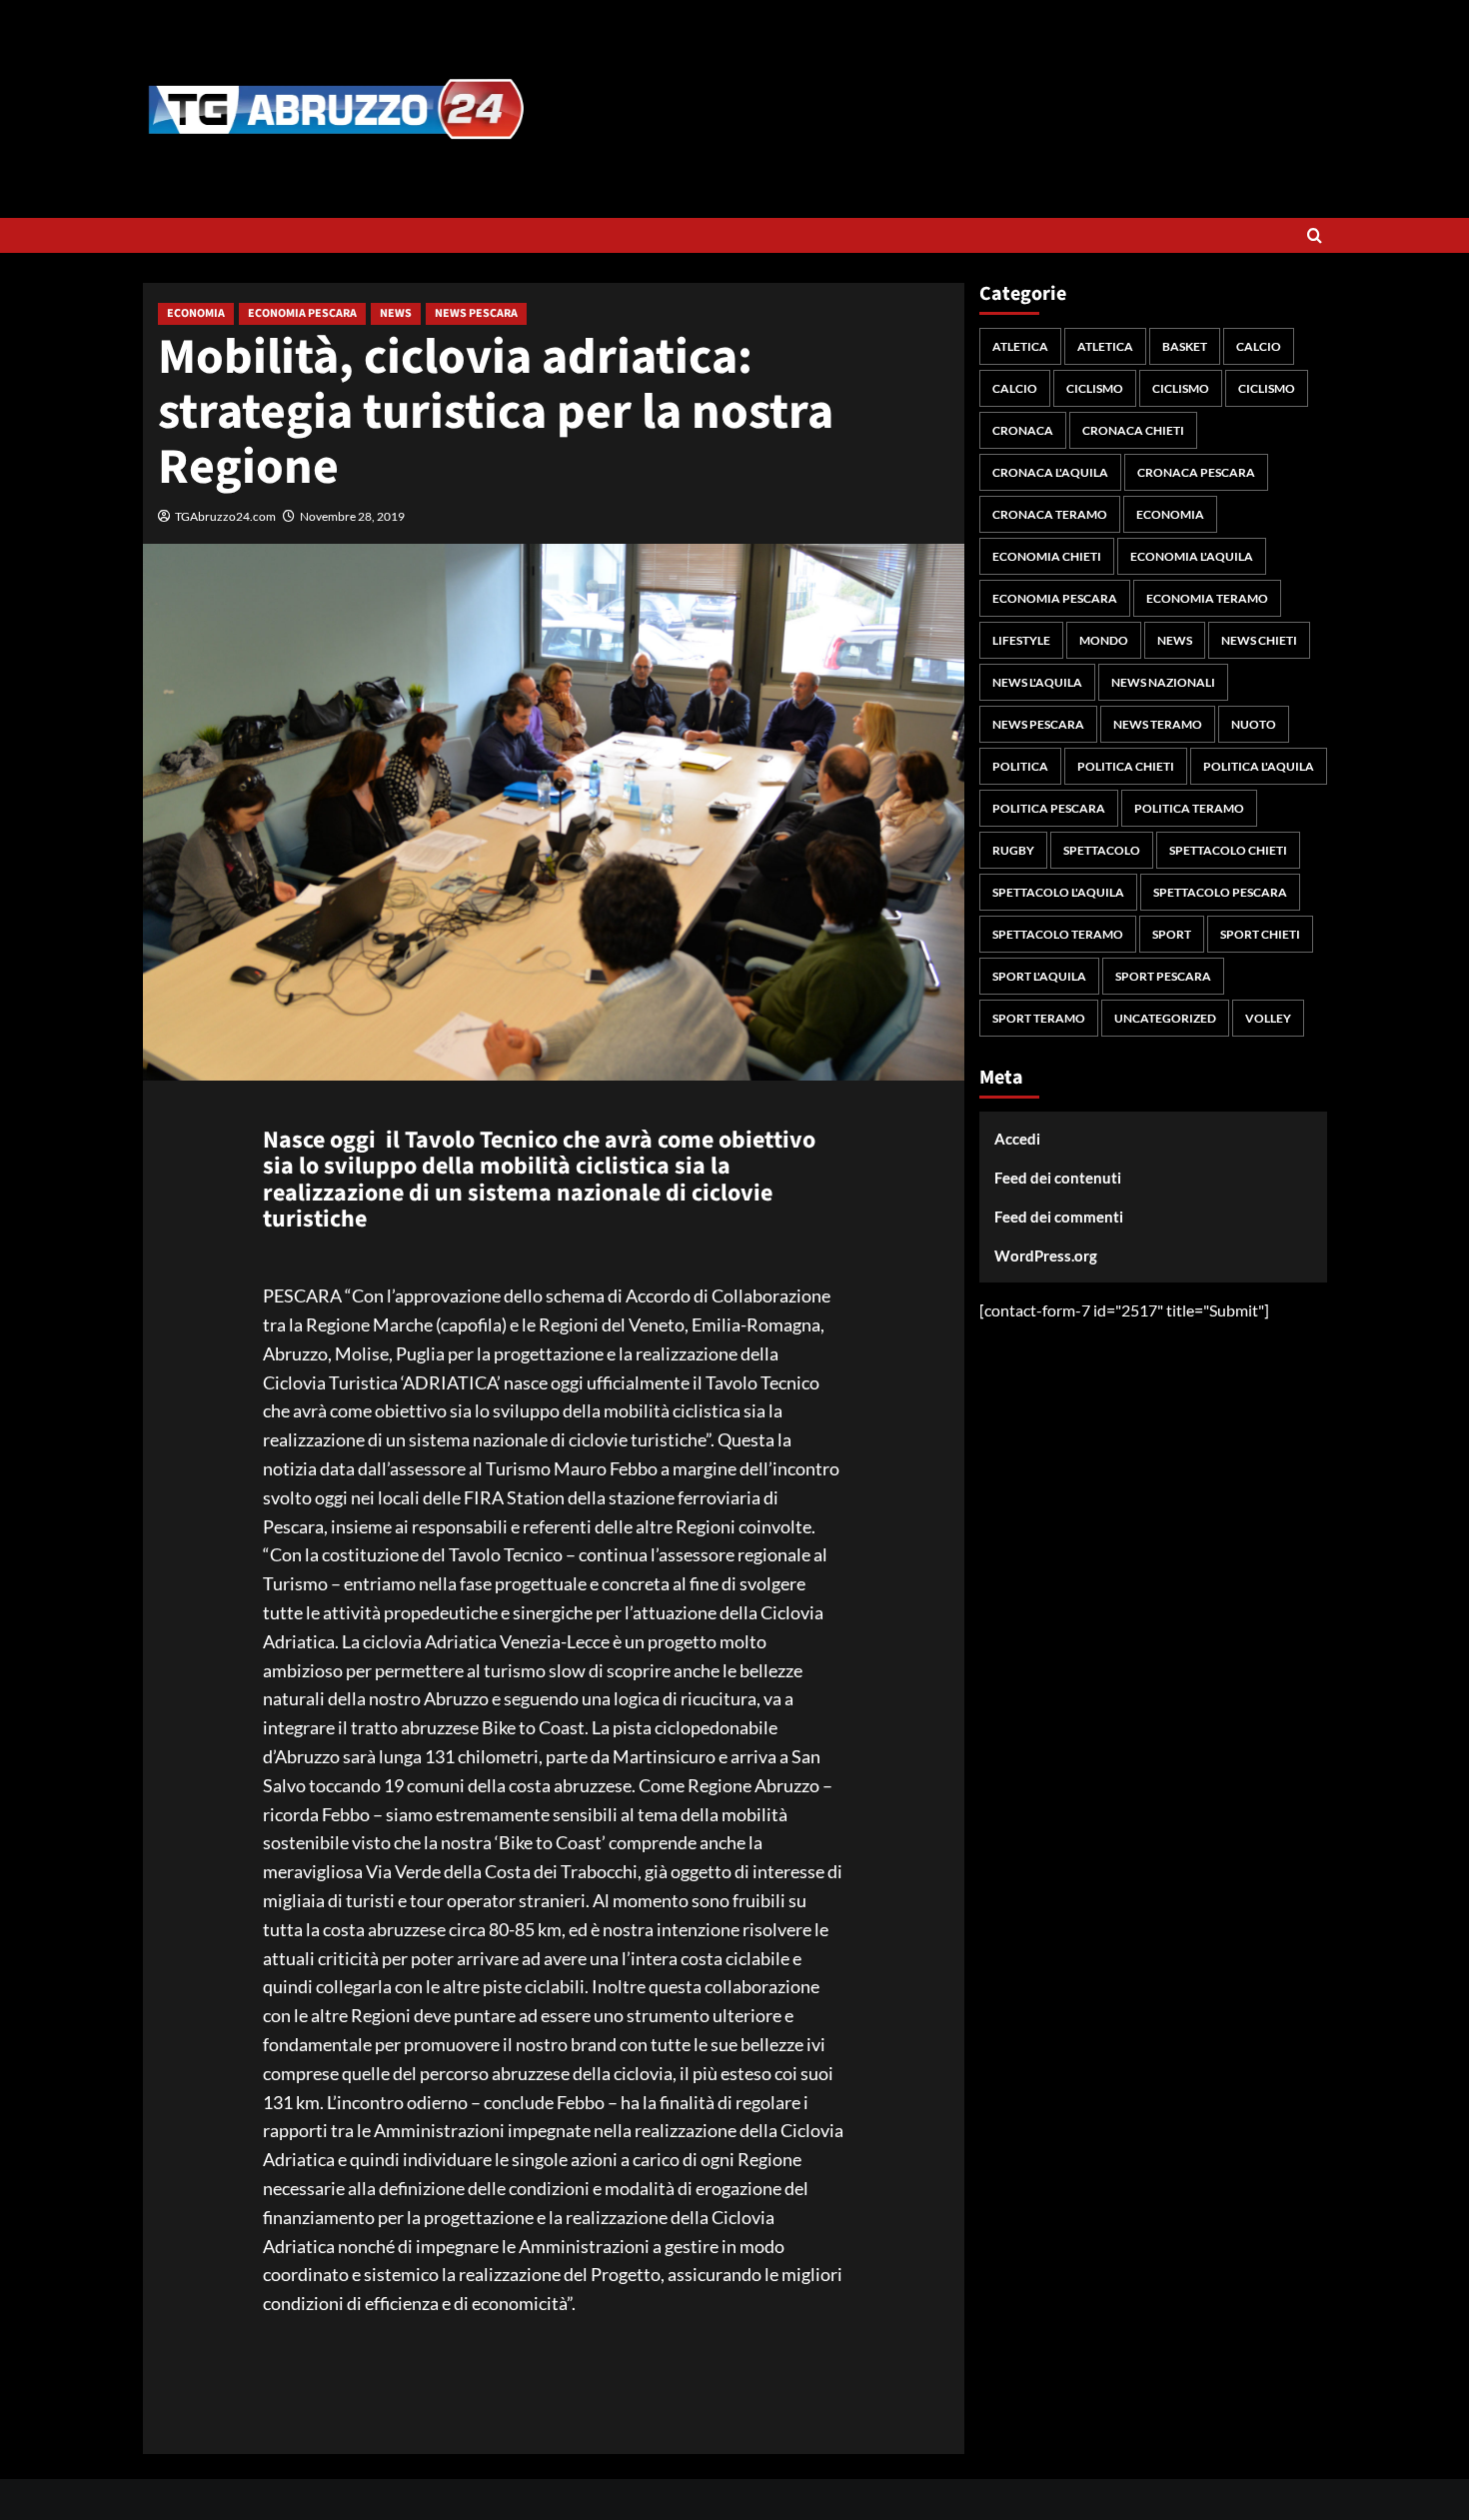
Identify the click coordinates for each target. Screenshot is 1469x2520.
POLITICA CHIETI (1126, 766)
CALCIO (1259, 346)
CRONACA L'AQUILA (1050, 472)
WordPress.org (1046, 1256)
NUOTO (1254, 724)
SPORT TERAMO (1039, 1018)
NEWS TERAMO (1158, 724)
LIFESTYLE (1021, 640)
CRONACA (1023, 430)
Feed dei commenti (1059, 1217)
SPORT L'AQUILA (1039, 976)
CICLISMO (1095, 388)
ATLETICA (1020, 346)
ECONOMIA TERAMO (1207, 598)
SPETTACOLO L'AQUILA (1058, 892)
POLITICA (1020, 766)
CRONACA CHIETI (1133, 430)
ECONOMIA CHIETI (1047, 556)
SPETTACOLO (1102, 850)
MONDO (1104, 640)
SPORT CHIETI (1260, 934)
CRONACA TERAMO (1050, 514)
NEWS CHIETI (1259, 640)
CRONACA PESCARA (1196, 472)
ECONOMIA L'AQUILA (1192, 556)
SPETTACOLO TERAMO (1058, 934)
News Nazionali (1163, 682)
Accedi (1017, 1139)
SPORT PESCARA (1163, 976)
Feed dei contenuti (1058, 1178)
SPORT (1172, 934)
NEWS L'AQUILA (1037, 682)
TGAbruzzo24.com (225, 516)
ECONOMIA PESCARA (302, 313)
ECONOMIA (196, 313)
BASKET (1185, 346)
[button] (1315, 235)
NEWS (396, 313)
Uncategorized (1165, 1018)
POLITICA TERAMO (1189, 808)
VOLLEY (1268, 1018)
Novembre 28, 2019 (352, 516)
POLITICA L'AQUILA (1259, 766)
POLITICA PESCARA (1049, 808)
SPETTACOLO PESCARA (1220, 892)
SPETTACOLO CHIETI (1228, 850)
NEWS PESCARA (476, 313)
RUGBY (1013, 850)
